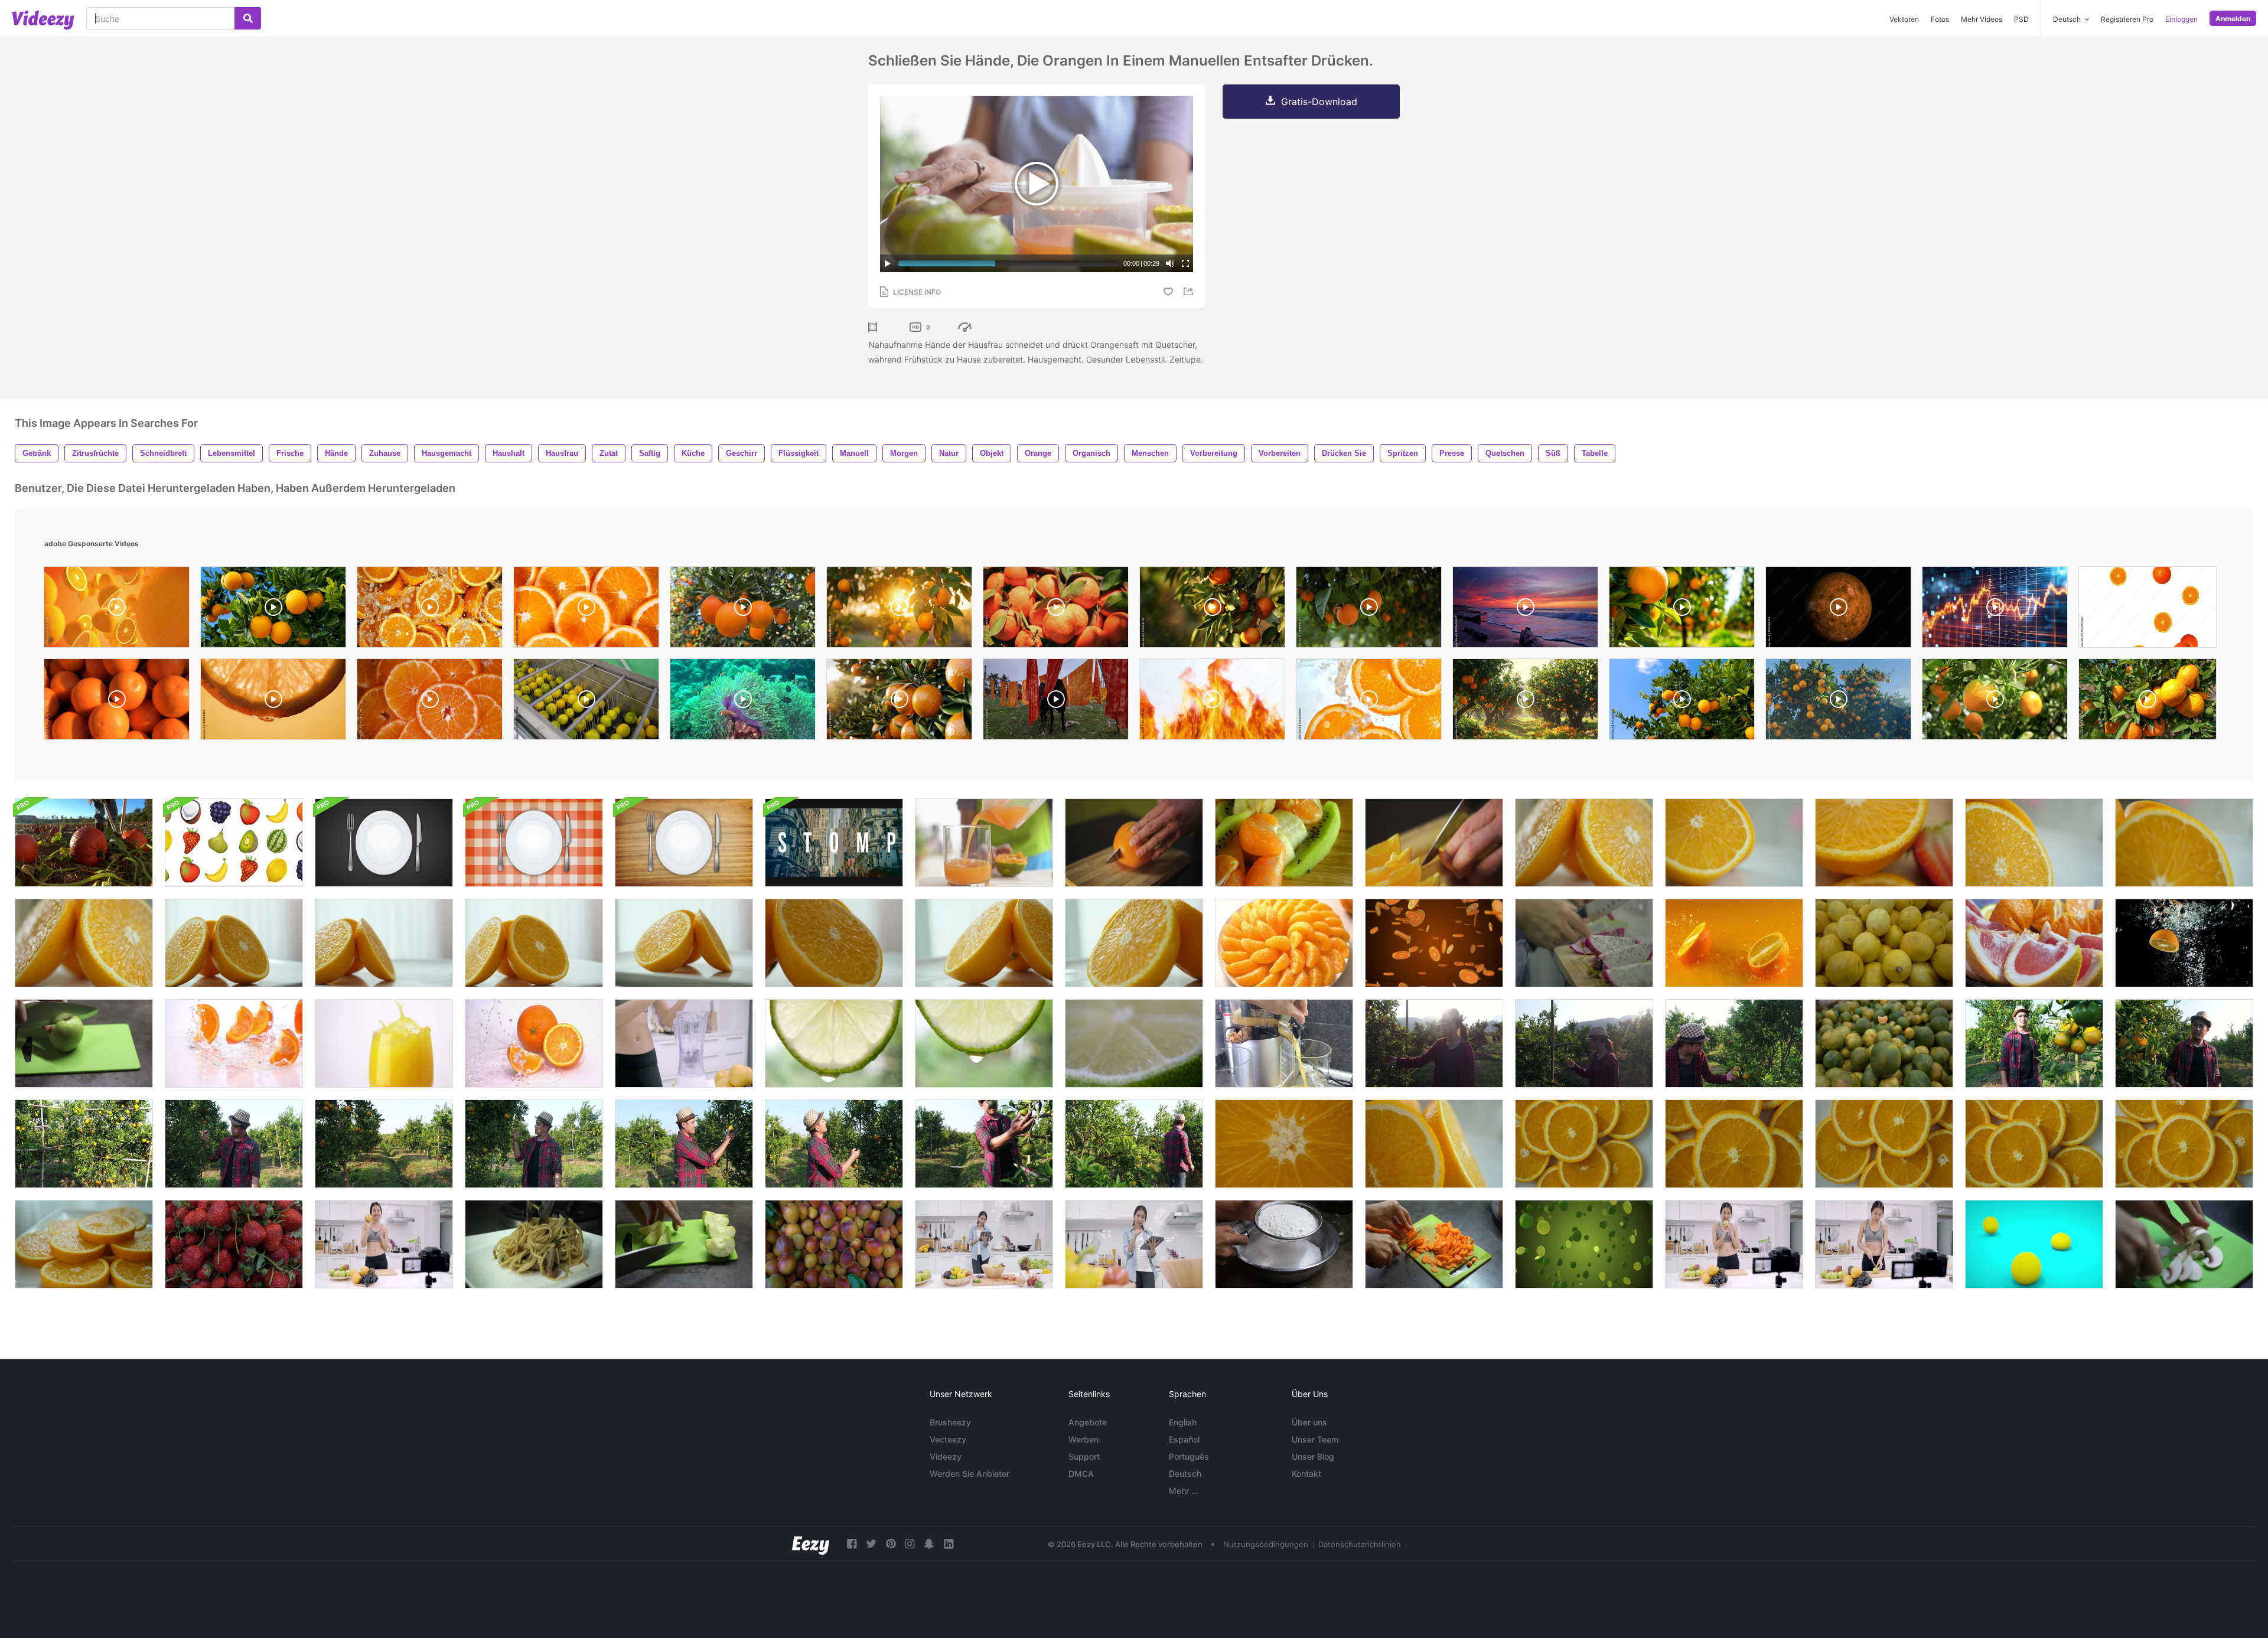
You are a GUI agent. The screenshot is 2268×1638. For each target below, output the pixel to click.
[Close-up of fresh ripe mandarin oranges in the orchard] (2148, 702)
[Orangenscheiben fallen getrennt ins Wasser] (2184, 943)
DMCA (1081, 1474)
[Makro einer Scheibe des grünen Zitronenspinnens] (1134, 1043)
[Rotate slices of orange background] (586, 610)
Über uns (1309, 1422)
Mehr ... (1184, 1491)
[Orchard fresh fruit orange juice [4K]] (899, 702)
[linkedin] (949, 1544)
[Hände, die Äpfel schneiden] (84, 1043)
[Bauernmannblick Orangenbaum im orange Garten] (84, 1144)
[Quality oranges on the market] (117, 702)
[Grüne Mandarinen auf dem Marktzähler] (1884, 1043)
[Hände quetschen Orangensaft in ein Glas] (984, 843)
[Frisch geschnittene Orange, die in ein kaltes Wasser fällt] (1734, 943)
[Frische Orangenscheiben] (1284, 943)
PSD (2021, 19)
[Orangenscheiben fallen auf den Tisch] (534, 1043)
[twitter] (871, 1544)
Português (1189, 1456)
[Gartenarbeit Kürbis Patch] (84, 843)
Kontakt (1306, 1474)
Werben (1084, 1439)
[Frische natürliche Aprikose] (834, 1244)
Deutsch (1185, 1474)
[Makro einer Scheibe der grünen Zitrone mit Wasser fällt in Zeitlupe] (834, 1043)
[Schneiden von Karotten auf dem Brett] (1434, 1244)
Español (1184, 1439)
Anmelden (2233, 19)
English (1183, 1422)
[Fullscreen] (1185, 263)
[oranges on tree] (273, 610)
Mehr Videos (1982, 19)
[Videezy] (43, 20)
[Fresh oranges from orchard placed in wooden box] (1056, 610)
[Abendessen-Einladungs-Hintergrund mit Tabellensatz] (384, 843)
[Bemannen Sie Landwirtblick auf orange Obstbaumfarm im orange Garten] (834, 1144)
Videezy (946, 1456)
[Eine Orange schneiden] (1134, 843)
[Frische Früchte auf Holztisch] (1284, 843)
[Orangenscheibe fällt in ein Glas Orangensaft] (384, 1043)
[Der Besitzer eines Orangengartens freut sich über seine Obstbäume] (1434, 1043)
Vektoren (1904, 19)
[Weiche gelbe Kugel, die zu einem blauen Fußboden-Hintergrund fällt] (2034, 1244)
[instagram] (910, 1544)
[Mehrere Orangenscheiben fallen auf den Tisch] (234, 1043)
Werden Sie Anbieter (970, 1474)
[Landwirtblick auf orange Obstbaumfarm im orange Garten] (2034, 1043)
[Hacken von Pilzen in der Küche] (2184, 1244)
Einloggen (2181, 19)
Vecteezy (948, 1439)
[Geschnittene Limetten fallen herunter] (1584, 1244)
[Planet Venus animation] (1838, 610)
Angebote (1088, 1422)
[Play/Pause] (888, 263)
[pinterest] (891, 1544)
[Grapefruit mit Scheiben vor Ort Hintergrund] (2034, 943)
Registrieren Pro (2127, 19)
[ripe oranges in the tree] (1212, 610)
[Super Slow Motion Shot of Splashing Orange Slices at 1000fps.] (1369, 702)
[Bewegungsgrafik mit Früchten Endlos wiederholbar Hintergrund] (234, 843)
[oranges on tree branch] (1682, 702)
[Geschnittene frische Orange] (1734, 843)
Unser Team (1315, 1439)
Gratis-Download (1319, 102)
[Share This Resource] (1190, 291)
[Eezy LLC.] (811, 1544)
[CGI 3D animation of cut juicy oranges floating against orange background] (117, 610)
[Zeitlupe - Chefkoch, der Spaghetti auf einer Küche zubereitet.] (534, 1244)
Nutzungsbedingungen (1266, 1544)
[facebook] (852, 1544)
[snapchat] (929, 1544)
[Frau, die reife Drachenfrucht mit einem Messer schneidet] (1584, 943)
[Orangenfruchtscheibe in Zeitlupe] (1284, 1144)
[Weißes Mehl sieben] (1284, 1244)
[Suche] (248, 18)
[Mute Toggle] (1170, 263)
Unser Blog (1313, 1456)
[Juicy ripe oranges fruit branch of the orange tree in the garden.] (743, 610)
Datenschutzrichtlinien (1360, 1544)
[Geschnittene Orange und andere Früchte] (1884, 843)
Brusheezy (950, 1422)
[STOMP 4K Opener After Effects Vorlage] (834, 843)
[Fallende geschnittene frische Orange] (1434, 943)
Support (1084, 1456)
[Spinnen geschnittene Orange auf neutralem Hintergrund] (1584, 843)
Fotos (1940, 19)
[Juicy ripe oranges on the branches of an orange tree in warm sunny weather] (1838, 702)
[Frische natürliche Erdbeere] (234, 1244)
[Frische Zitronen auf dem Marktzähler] (1884, 943)
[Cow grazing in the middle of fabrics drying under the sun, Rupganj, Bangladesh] (1056, 702)
